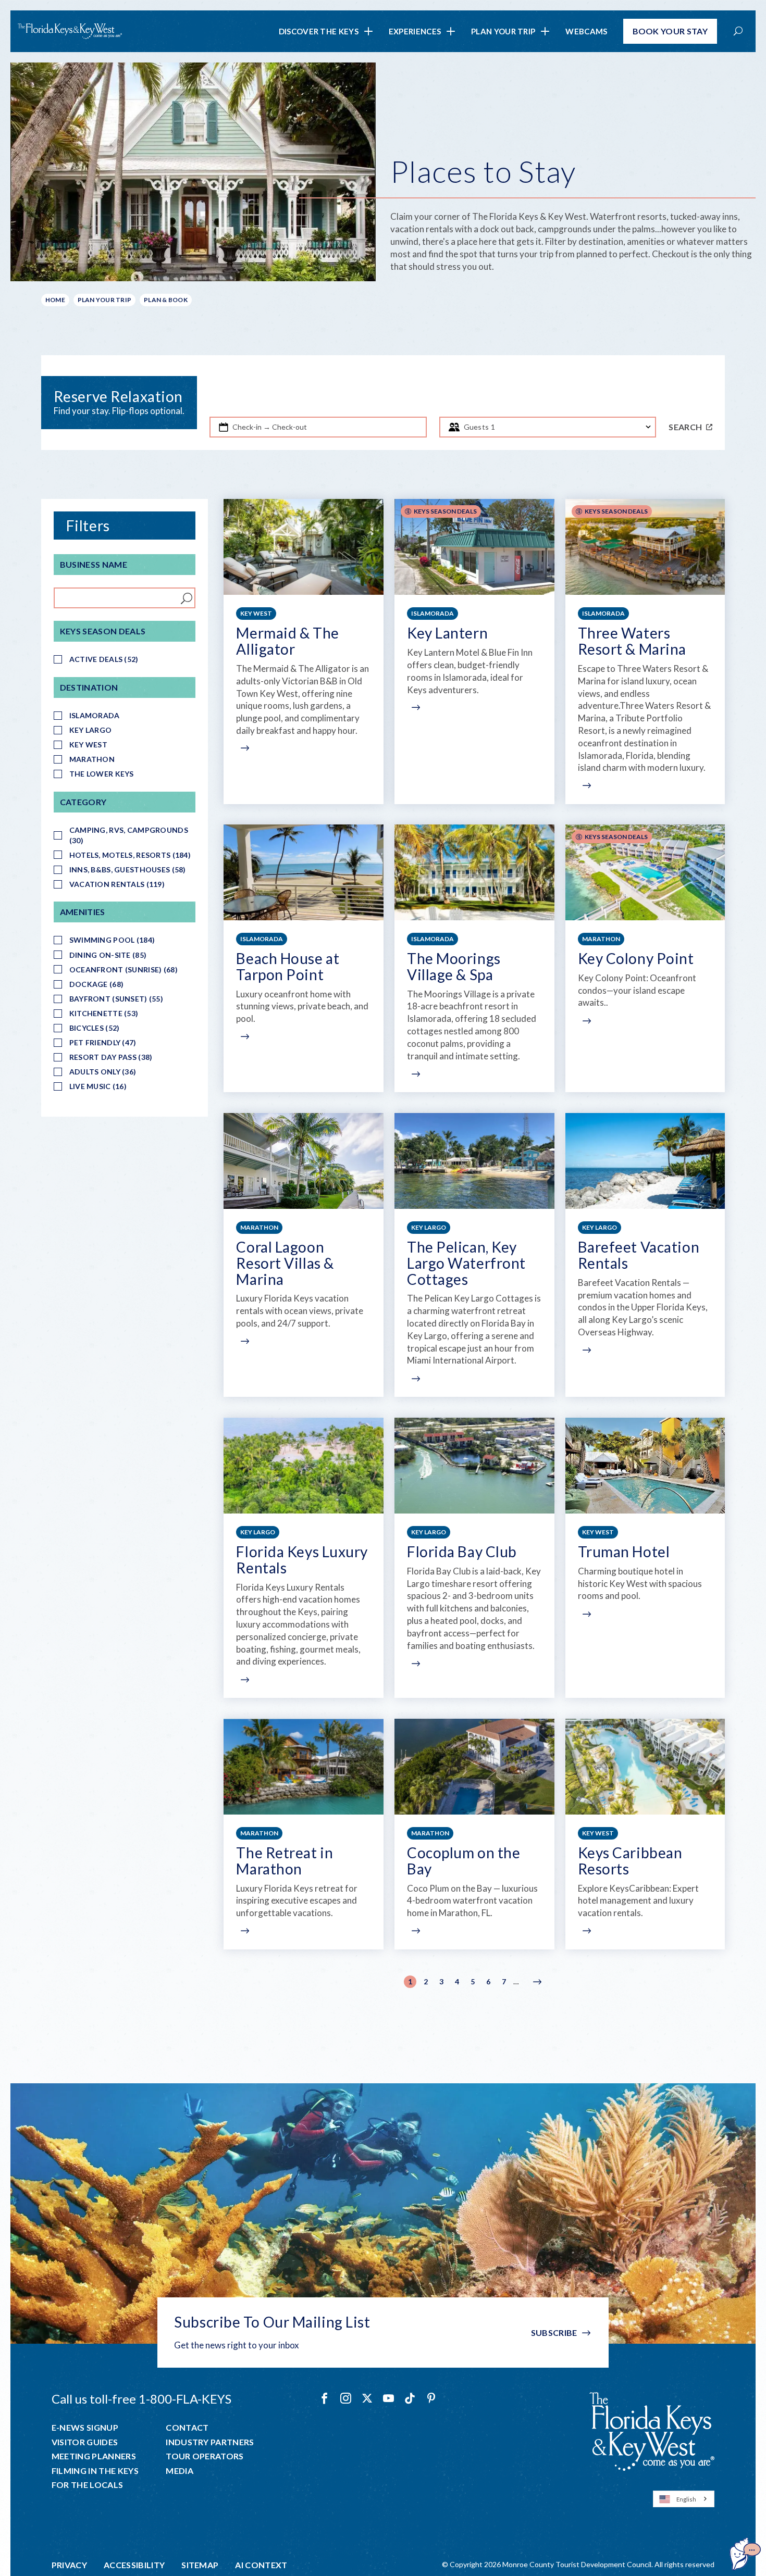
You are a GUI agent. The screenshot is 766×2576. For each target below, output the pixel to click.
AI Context (261, 2565)
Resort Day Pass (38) (111, 1057)
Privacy (69, 2565)
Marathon (92, 759)
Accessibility (134, 2565)
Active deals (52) (104, 659)
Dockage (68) (96, 984)
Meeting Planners (94, 2456)
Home (55, 300)
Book (670, 31)
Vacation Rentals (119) (117, 884)
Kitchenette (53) (104, 1013)
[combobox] (684, 2499)
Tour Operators (205, 2456)
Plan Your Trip (503, 31)
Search (685, 427)
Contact (187, 2428)
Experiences (415, 31)
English (686, 2499)
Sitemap (200, 2565)
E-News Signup (85, 2428)
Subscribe (554, 2333)
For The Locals (87, 2485)
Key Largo (91, 730)
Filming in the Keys (95, 2471)
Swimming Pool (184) (112, 940)
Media (180, 2471)
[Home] (70, 31)
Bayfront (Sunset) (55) (116, 999)
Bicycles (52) (95, 1028)
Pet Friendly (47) (103, 1042)
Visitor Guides (85, 2442)
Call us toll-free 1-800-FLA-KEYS (141, 2399)
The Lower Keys (102, 774)
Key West (88, 745)
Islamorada (95, 715)
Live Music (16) (98, 1086)
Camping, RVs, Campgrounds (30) (129, 835)
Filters (88, 526)
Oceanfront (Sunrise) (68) (123, 970)
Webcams (586, 31)
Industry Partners (210, 2442)
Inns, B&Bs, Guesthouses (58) (128, 870)
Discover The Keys (319, 31)
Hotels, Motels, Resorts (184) (130, 855)
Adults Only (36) (103, 1072)
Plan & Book (166, 300)
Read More (243, 748)
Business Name (94, 564)
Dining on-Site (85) (108, 955)
